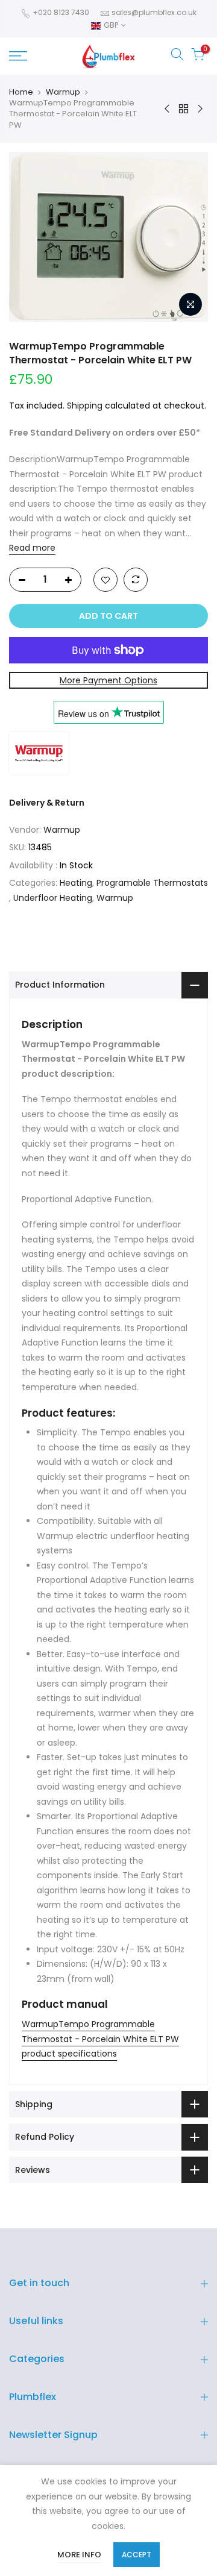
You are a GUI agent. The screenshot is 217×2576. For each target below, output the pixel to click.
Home (21, 92)
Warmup (63, 92)
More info (79, 2555)
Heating (76, 883)
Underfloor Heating (53, 898)
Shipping (85, 406)
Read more (32, 548)
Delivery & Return (47, 803)
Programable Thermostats (152, 883)
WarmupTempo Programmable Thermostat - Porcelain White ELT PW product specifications (100, 2039)
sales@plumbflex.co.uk (154, 12)
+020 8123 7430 (60, 12)
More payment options (108, 680)
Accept (137, 2555)
